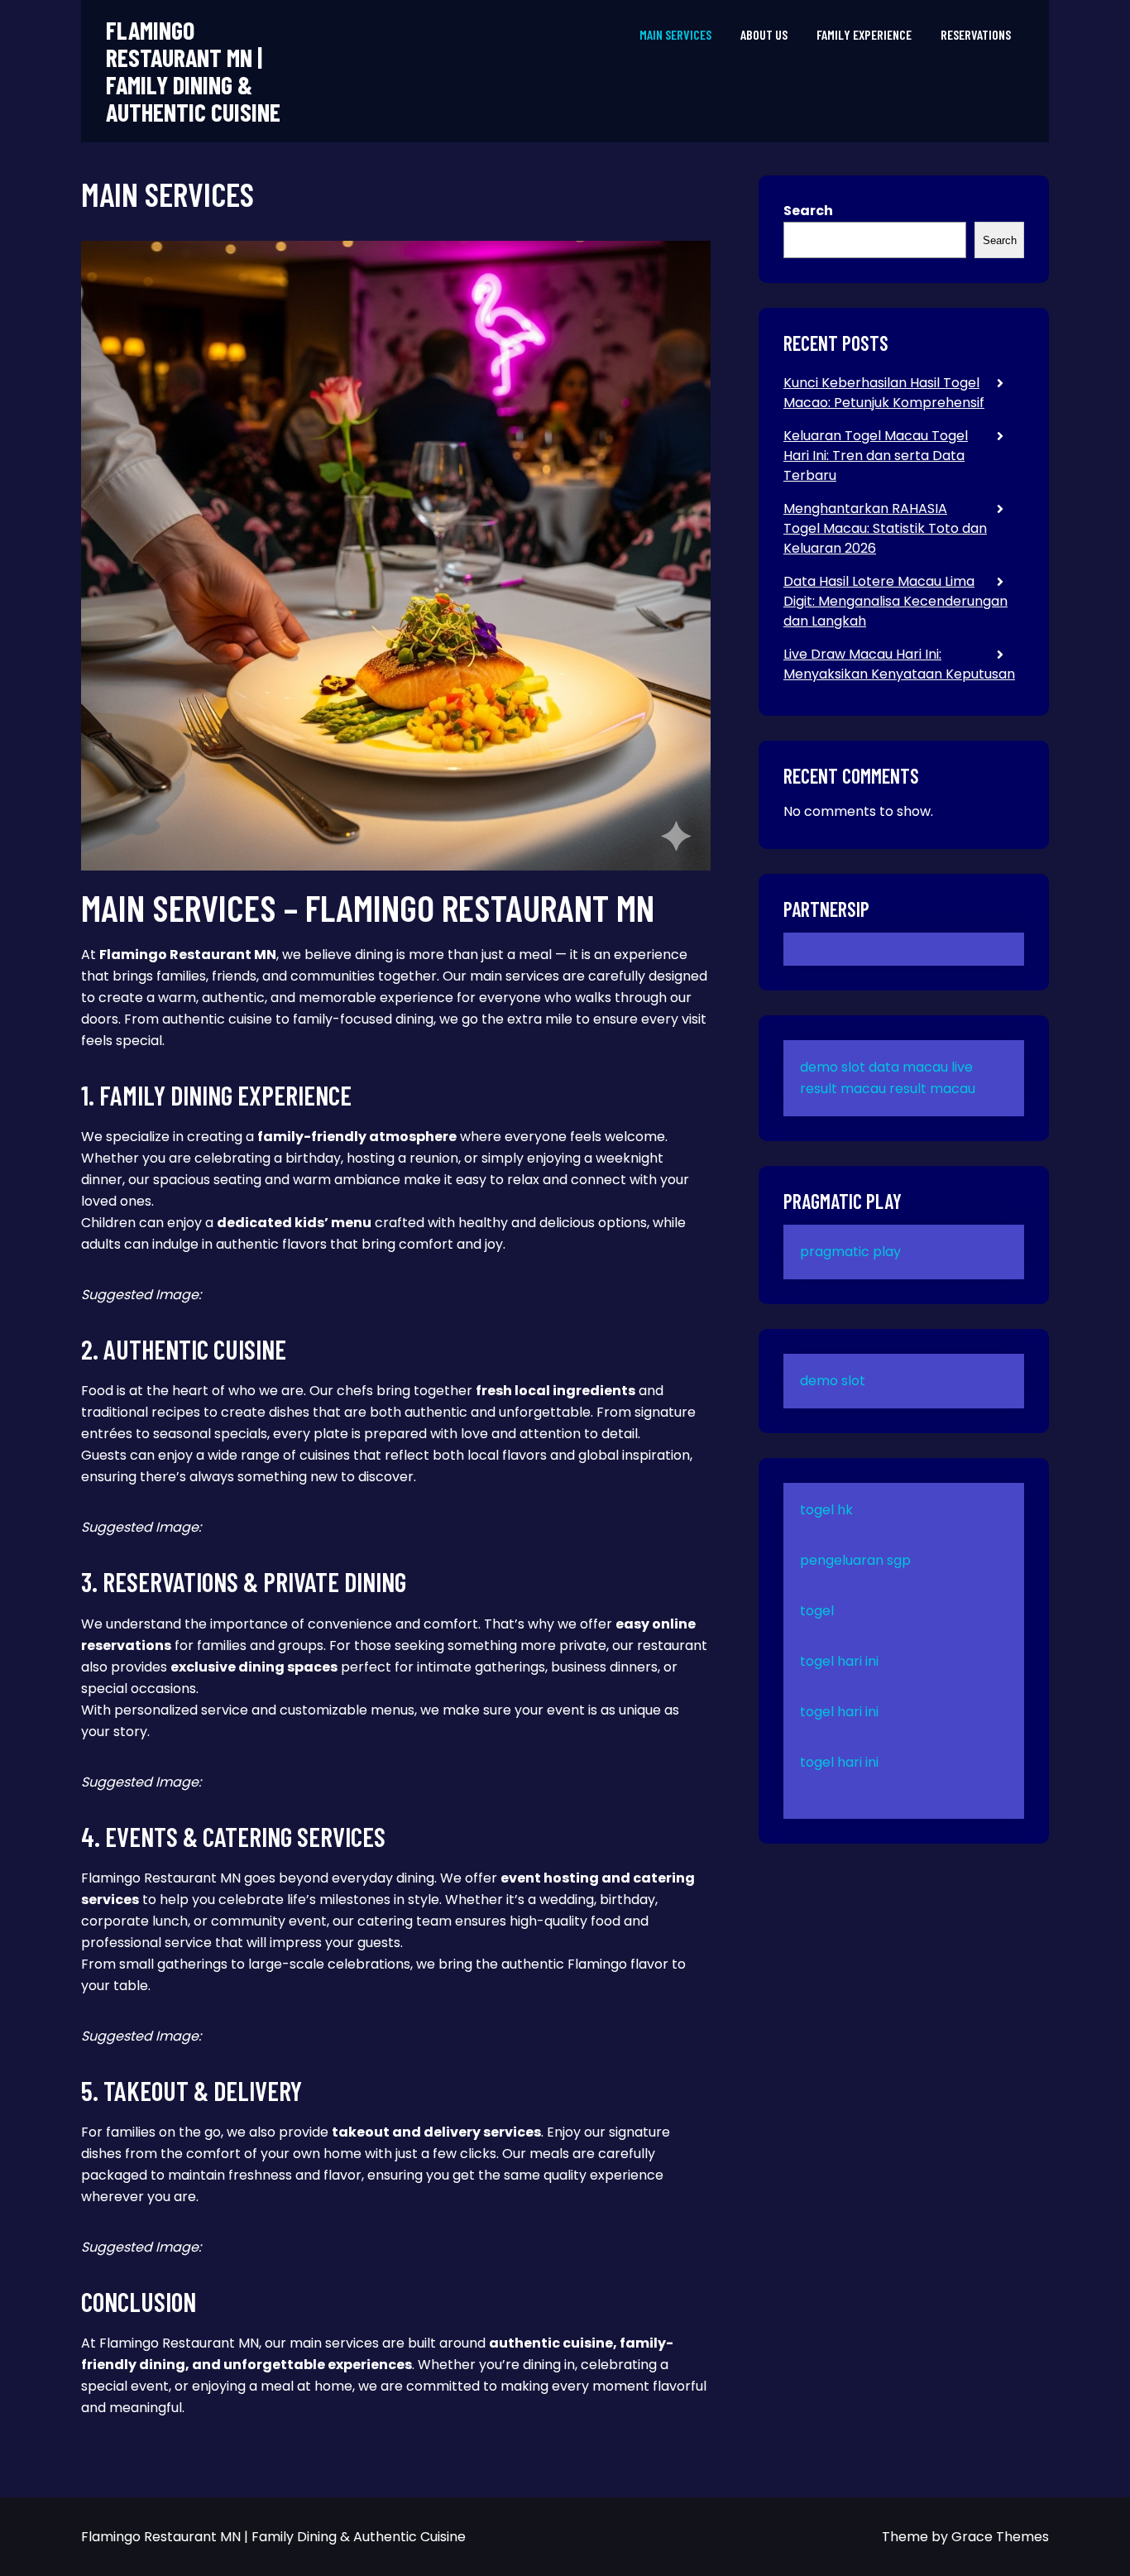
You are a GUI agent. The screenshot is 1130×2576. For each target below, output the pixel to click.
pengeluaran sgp (855, 1560)
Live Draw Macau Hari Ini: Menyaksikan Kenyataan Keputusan (899, 664)
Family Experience (864, 34)
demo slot (833, 1067)
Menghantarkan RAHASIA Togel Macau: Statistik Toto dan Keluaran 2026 (885, 528)
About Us (764, 34)
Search (808, 211)
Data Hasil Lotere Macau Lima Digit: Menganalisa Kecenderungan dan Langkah (895, 601)
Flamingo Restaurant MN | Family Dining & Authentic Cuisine (193, 71)
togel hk (826, 1510)
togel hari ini (839, 1661)
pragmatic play (850, 1252)
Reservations (976, 34)
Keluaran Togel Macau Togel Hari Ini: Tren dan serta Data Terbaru (876, 456)
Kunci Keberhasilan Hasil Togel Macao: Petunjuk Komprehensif (884, 393)
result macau (932, 1089)
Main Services (675, 34)
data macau (908, 1067)
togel (817, 1611)
